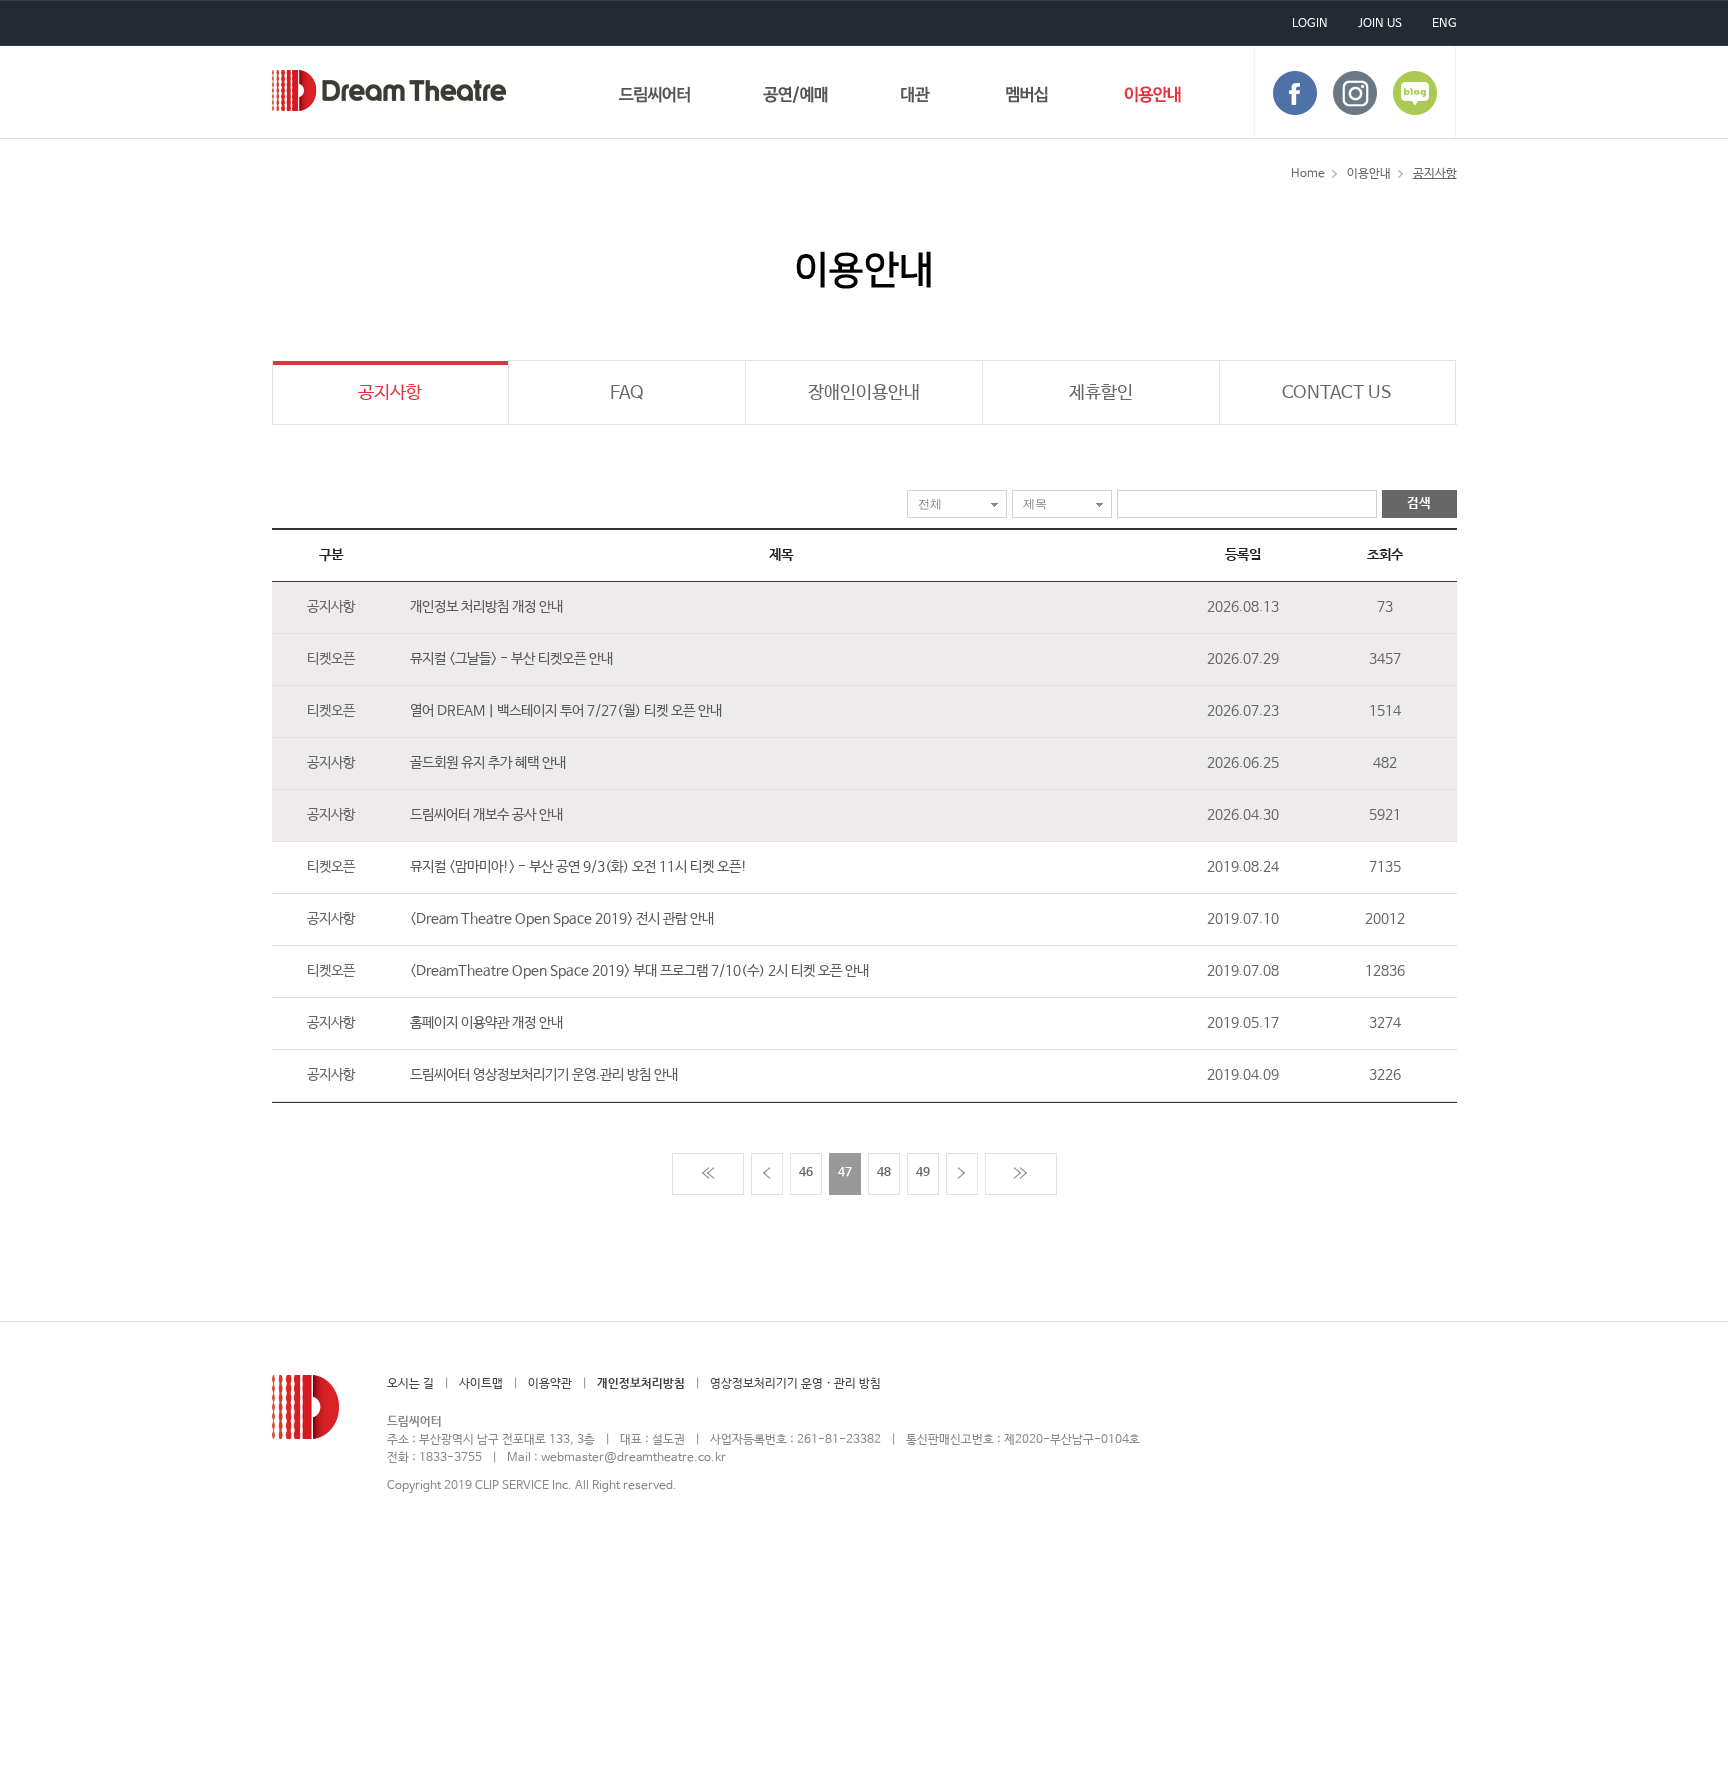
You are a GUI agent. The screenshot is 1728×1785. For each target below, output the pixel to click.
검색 (1419, 503)
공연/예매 (795, 98)
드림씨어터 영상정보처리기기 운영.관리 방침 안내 (544, 1075)
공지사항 (390, 393)
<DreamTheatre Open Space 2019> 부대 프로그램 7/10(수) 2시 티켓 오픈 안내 (639, 971)
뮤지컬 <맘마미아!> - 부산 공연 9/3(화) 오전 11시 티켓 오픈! (578, 867)
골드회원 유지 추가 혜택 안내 (488, 763)
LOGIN (1310, 24)
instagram (1355, 93)
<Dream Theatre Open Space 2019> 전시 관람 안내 (562, 919)
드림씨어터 (389, 90)
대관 (916, 98)
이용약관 (550, 1384)
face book (1295, 93)
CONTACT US (1337, 393)
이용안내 (1152, 98)
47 (845, 1173)
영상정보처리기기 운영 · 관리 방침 (795, 1384)
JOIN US (1380, 24)
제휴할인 (1101, 393)
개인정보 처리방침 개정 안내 (486, 607)
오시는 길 (410, 1384)
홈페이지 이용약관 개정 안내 (486, 1023)
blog (1415, 93)
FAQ (627, 393)
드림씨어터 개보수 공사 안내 (486, 815)
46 (806, 1173)
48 (884, 1173)
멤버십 (1027, 98)
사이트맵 (481, 1384)
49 (923, 1173)
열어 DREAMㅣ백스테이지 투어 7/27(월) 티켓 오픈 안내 (566, 711)
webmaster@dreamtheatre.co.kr (633, 1458)
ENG (1444, 24)
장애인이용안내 (864, 393)
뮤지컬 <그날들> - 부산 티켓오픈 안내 (511, 659)
